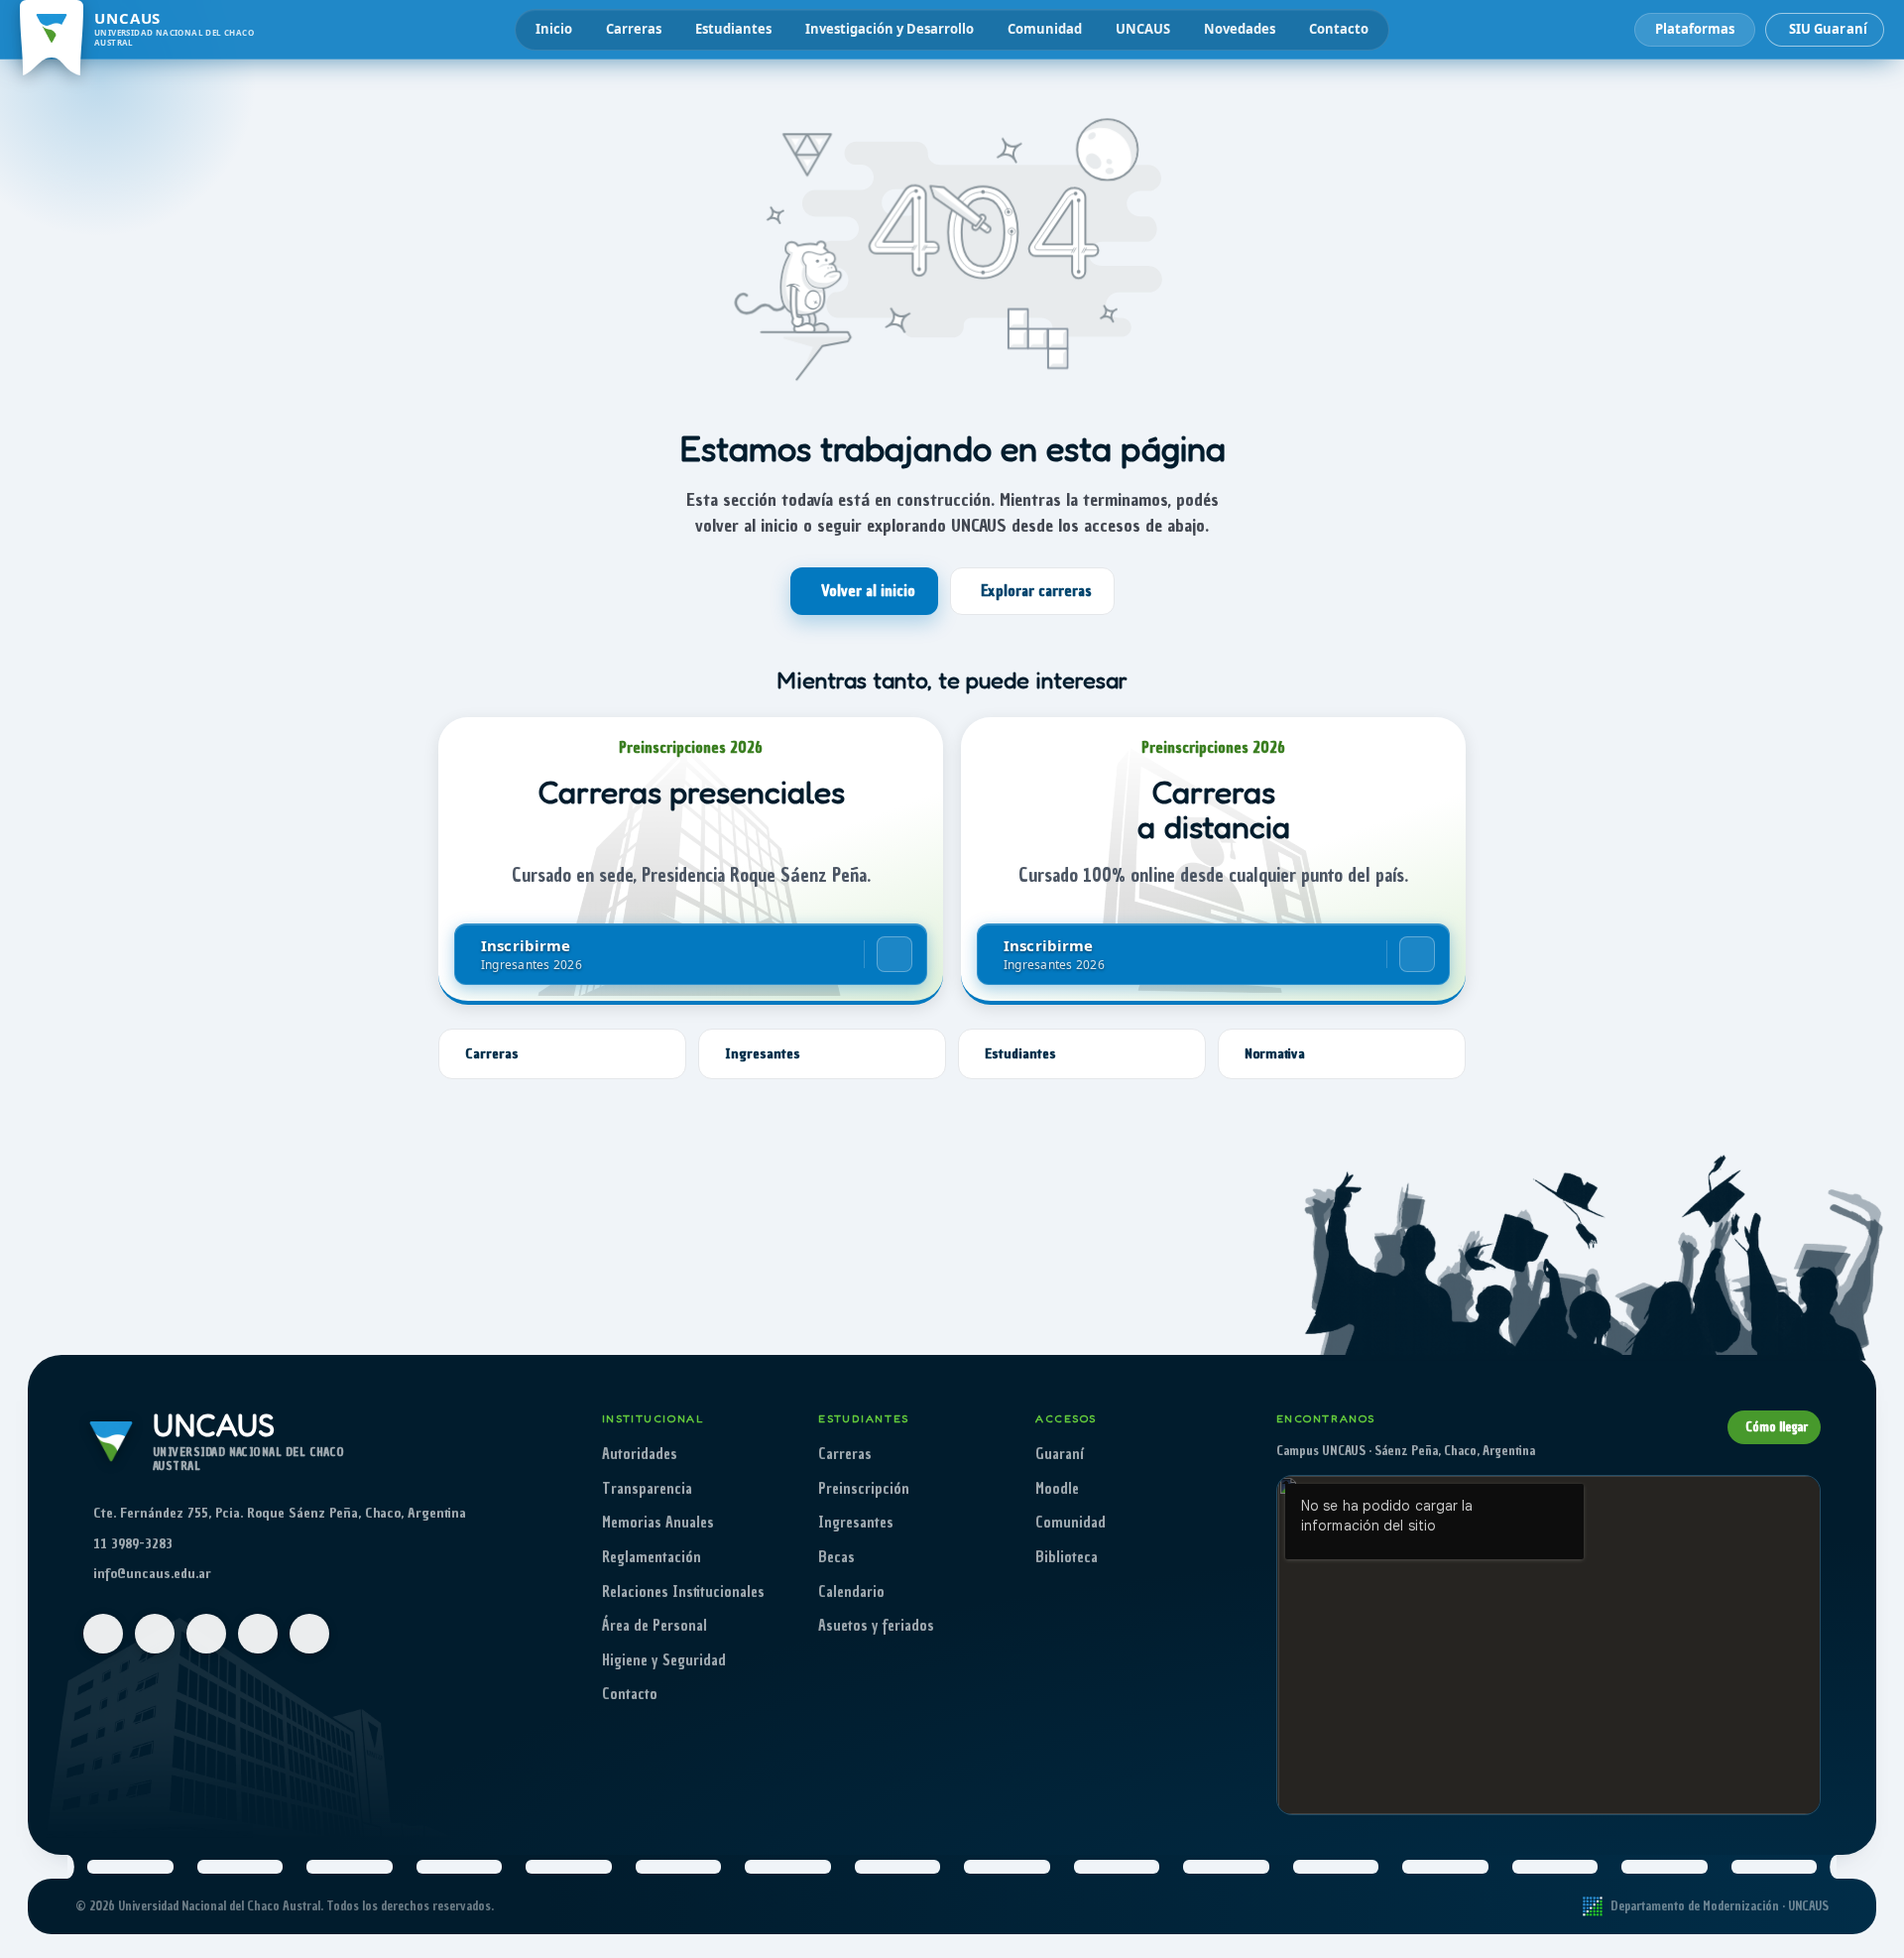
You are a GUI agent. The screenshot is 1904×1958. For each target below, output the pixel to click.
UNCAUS (1143, 29)
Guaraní (1060, 1454)
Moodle (1057, 1489)
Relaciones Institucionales (683, 1592)
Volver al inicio (868, 591)
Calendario (851, 1592)
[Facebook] (103, 1634)
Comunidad (1045, 29)
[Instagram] (155, 1634)
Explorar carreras (1036, 591)
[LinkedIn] (309, 1634)
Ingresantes (856, 1523)
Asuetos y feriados (876, 1626)
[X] (258, 1634)
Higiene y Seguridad (664, 1660)
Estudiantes (733, 29)
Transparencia (647, 1489)
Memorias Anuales (658, 1523)
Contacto (1339, 29)
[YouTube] (206, 1634)
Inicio (554, 29)
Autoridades (640, 1454)
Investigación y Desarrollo (890, 29)
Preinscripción (864, 1489)
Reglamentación (652, 1557)
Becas (836, 1557)
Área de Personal (654, 1626)
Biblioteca (1067, 1557)
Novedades (1240, 29)
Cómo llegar (1777, 1427)
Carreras (634, 29)
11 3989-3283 (133, 1544)
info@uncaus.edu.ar (152, 1574)
